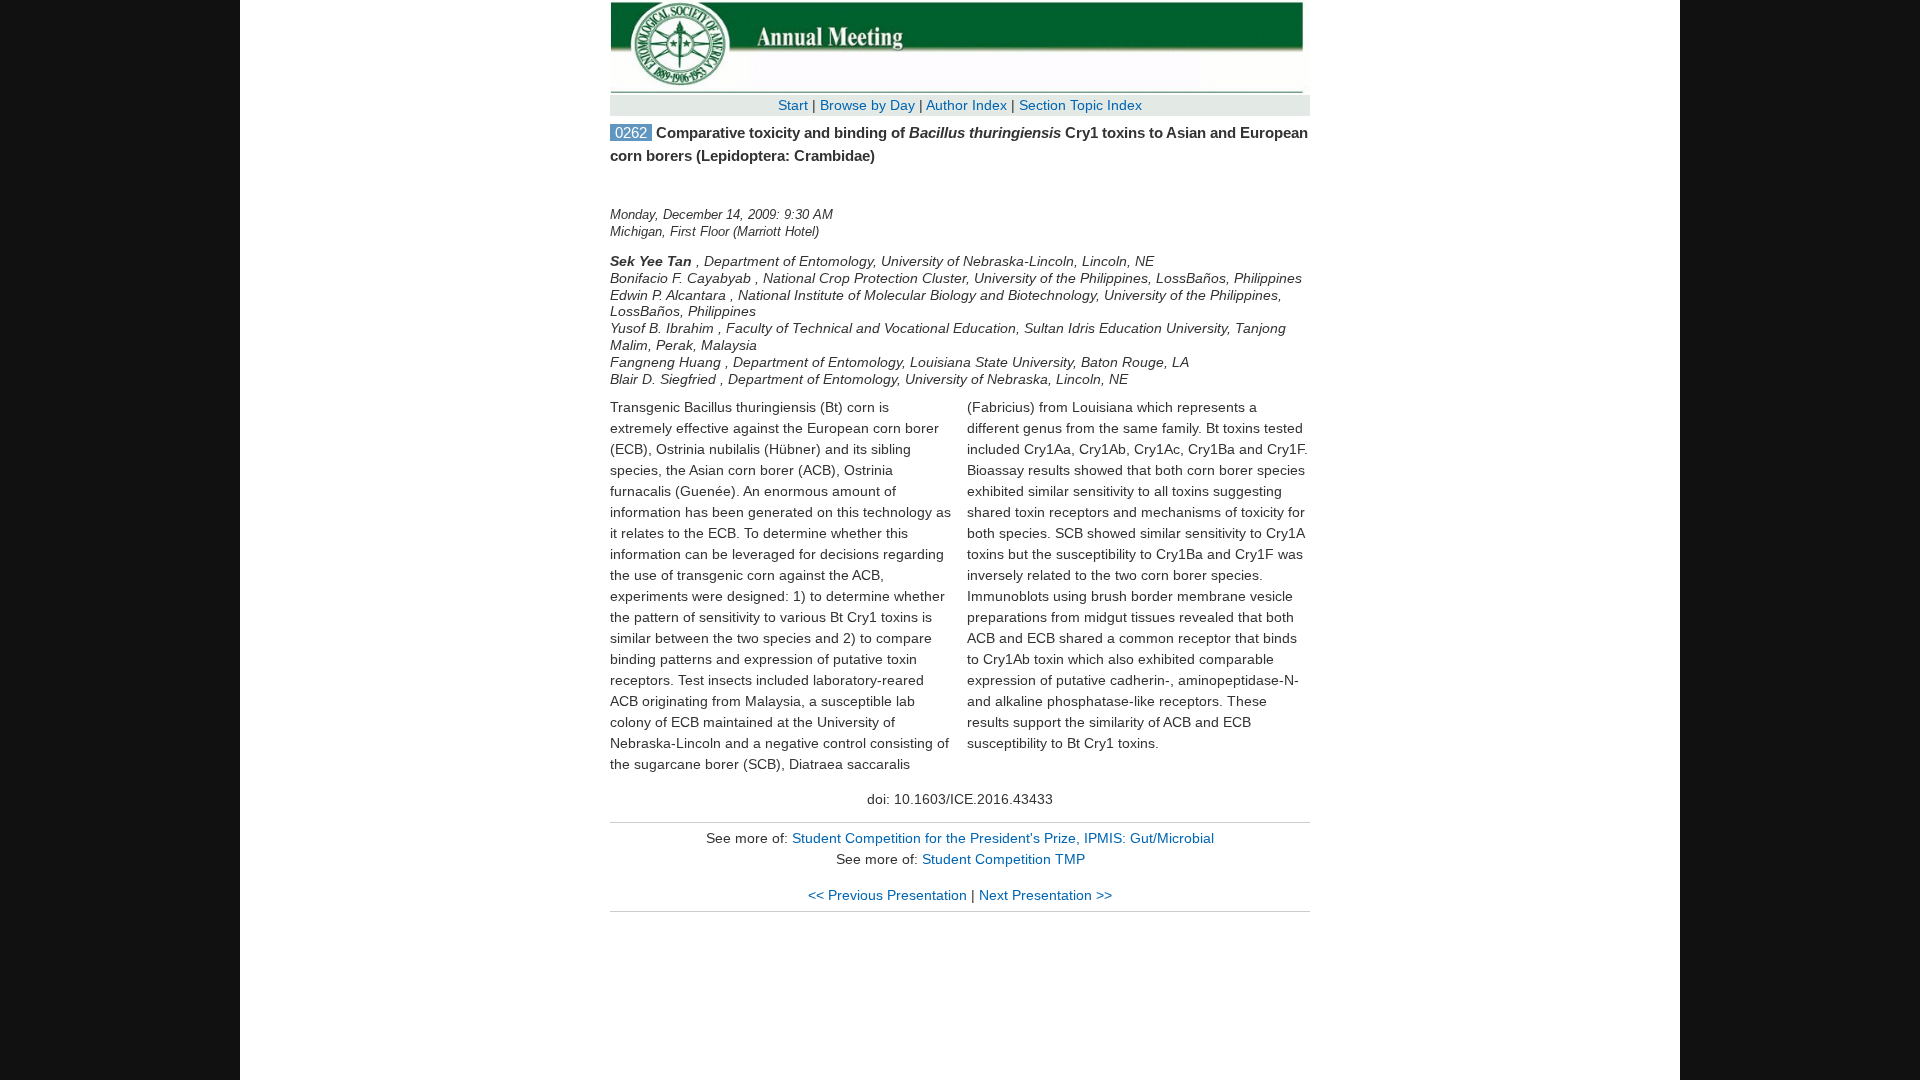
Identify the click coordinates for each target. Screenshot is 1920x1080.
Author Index (966, 105)
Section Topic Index (1080, 105)
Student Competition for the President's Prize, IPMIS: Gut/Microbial (1003, 838)
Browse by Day (867, 105)
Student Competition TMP (1003, 859)
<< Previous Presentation (887, 895)
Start (793, 105)
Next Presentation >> (1045, 895)
